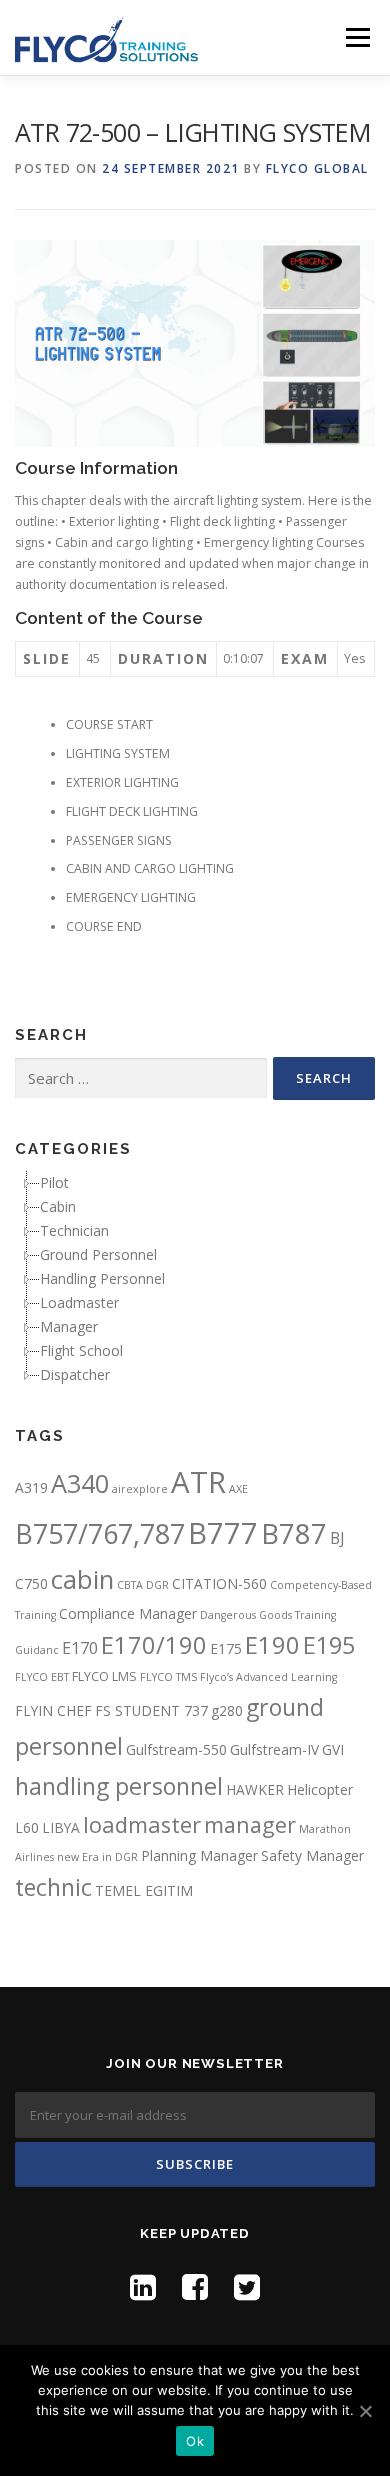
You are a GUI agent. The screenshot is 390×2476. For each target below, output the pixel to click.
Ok (195, 2441)
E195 (329, 1645)
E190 (272, 1645)
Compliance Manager (128, 1613)
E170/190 (154, 1645)
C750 (31, 1583)
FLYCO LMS (104, 1676)
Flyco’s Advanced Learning (268, 1677)
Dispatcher (75, 1374)
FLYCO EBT (42, 1677)
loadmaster (142, 1824)
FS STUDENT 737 (151, 1710)
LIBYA (61, 1827)
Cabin (58, 1206)
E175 (226, 1648)
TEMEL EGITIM (144, 1890)
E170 (80, 1648)
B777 (223, 1532)
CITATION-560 (219, 1583)
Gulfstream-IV (274, 1749)
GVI (333, 1749)
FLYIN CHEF (53, 1710)
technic (53, 1887)
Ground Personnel (98, 1254)
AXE (238, 1489)
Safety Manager (312, 1855)
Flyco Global (317, 168)
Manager (69, 1326)
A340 (80, 1483)
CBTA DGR (143, 1585)
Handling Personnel (102, 1278)
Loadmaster (79, 1302)
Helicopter (320, 1789)
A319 (31, 1487)
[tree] (195, 1279)
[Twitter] (247, 2286)
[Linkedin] (143, 2286)
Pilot (54, 1182)
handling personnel (119, 1786)
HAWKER (255, 1789)
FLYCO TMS (168, 1677)
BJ (337, 1538)
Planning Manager (199, 1855)
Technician (74, 1230)
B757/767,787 (100, 1533)
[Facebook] (195, 2286)
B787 (294, 1533)
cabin (82, 1579)
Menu (356, 37)
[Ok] (365, 2411)
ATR (198, 1482)
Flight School (81, 1350)
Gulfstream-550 (176, 1749)
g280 (227, 1710)
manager (250, 1824)
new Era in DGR (97, 1857)
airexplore (140, 1489)
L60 (27, 1827)
